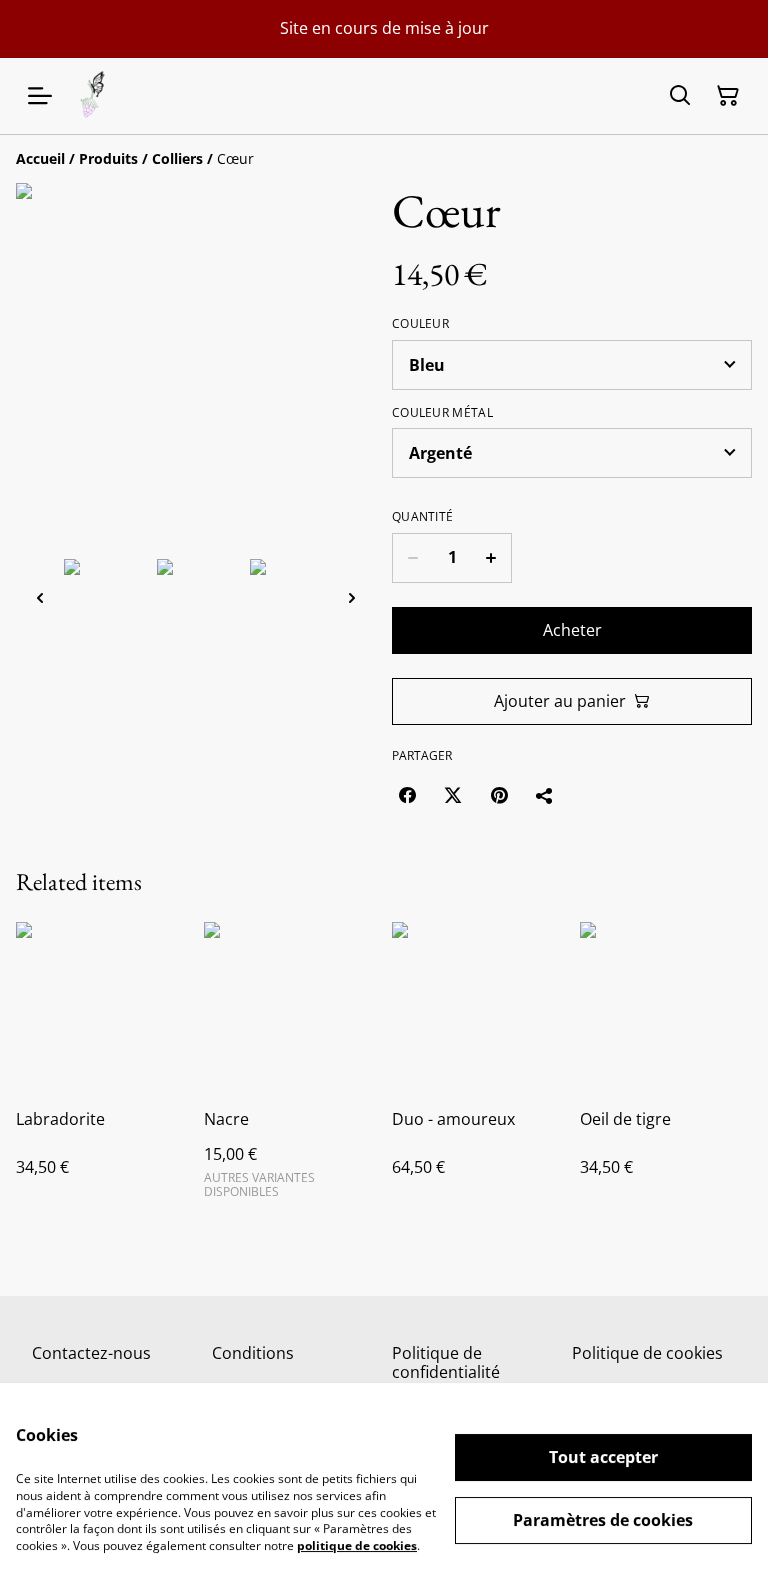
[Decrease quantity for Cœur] (412, 558)
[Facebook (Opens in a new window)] (407, 795)
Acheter (572, 630)
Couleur (420, 324)
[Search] (680, 96)
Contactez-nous (91, 1353)
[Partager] (545, 795)
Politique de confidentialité (446, 1362)
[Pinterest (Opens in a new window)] (499, 795)
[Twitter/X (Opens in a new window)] (453, 795)
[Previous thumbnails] (40, 597)
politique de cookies (357, 1545)
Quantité (422, 517)
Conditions (253, 1353)
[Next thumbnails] (352, 597)
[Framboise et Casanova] (93, 96)
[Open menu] (40, 96)
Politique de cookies (647, 1353)
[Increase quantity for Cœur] (491, 558)
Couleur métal (442, 413)
